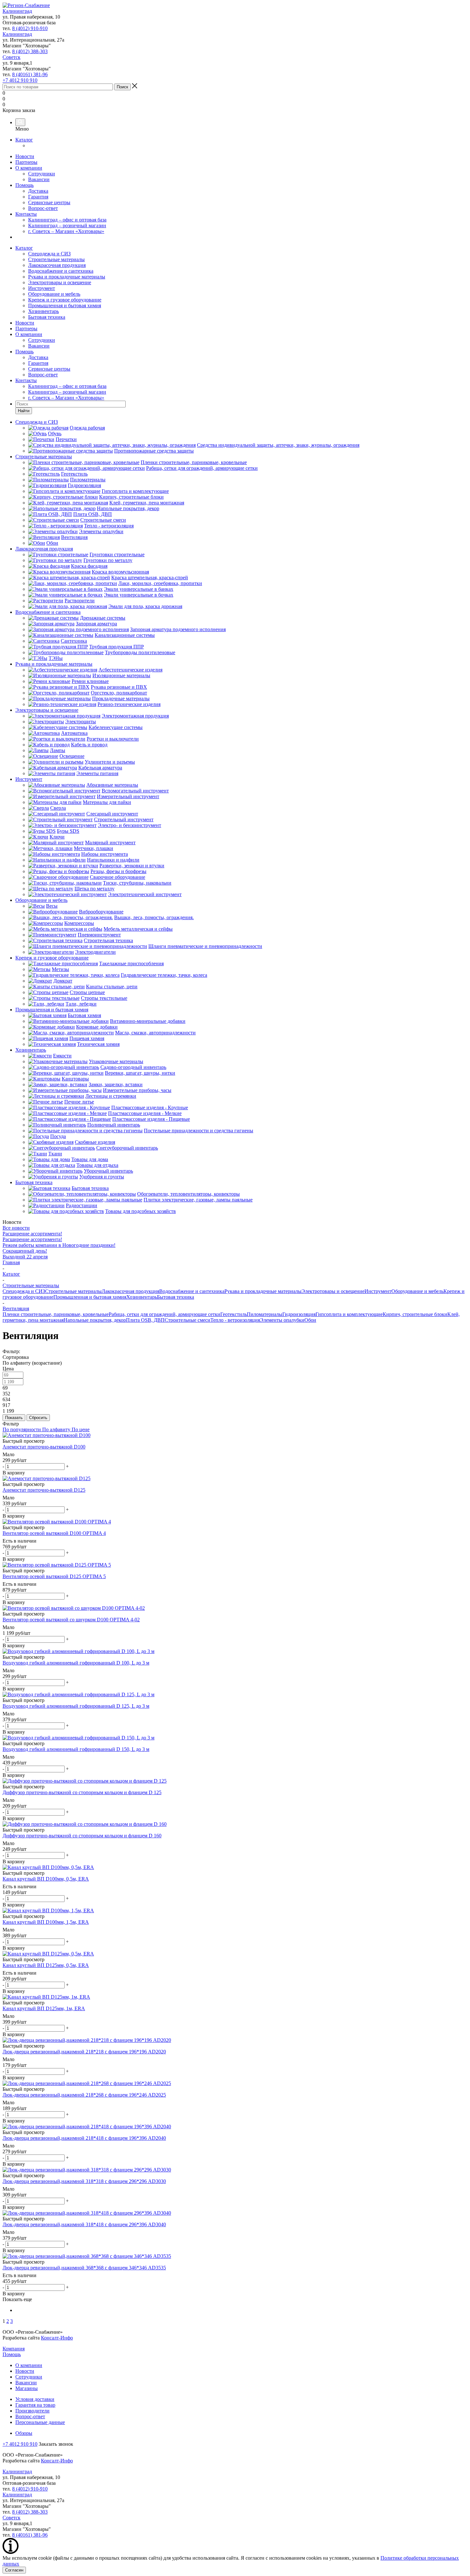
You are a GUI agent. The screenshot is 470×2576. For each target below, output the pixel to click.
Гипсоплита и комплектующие (349, 1314)
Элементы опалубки (282, 1320)
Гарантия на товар (35, 2405)
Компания (14, 2349)
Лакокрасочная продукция (57, 265)
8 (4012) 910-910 (30, 28)
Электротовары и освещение (60, 282)
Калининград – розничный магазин (67, 225)
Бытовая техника (47, 317)
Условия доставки (35, 2399)
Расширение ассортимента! (32, 1234)
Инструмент (42, 288)
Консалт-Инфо (57, 2338)
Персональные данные (40, 2422)
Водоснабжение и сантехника (61, 271)
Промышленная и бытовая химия (65, 305)
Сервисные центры (49, 202)
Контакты (26, 214)
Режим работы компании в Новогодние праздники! (59, 1245)
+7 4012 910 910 (20, 80)
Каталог (24, 140)
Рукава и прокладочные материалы (67, 277)
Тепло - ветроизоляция (235, 1320)
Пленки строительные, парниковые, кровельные (56, 1314)
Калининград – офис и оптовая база (67, 220)
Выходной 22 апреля (25, 1257)
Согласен (14, 2570)
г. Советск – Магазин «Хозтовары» (66, 231)
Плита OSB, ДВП (145, 1320)
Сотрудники (42, 174)
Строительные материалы (56, 259)
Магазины (27, 2388)
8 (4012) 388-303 (30, 51)
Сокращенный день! (25, 1251)
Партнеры (26, 162)
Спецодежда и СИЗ (49, 254)
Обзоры (24, 2433)
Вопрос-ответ (43, 208)
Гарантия (38, 197)
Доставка (38, 191)
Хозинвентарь (43, 311)
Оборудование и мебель (54, 294)
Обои (310, 1320)
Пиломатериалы (265, 1314)
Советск (12, 57)
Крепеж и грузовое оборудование (65, 300)
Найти (24, 411)
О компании (29, 168)
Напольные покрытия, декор (95, 1320)
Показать (14, 1418)
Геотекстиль (234, 1314)
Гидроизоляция (299, 1314)
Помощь (24, 185)
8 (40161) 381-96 (30, 74)
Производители (32, 2411)
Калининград (17, 11)
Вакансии (39, 179)
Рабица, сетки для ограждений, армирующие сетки (164, 1314)
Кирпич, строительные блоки (415, 1314)
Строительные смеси (188, 1320)
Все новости (16, 1228)
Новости (25, 156)
